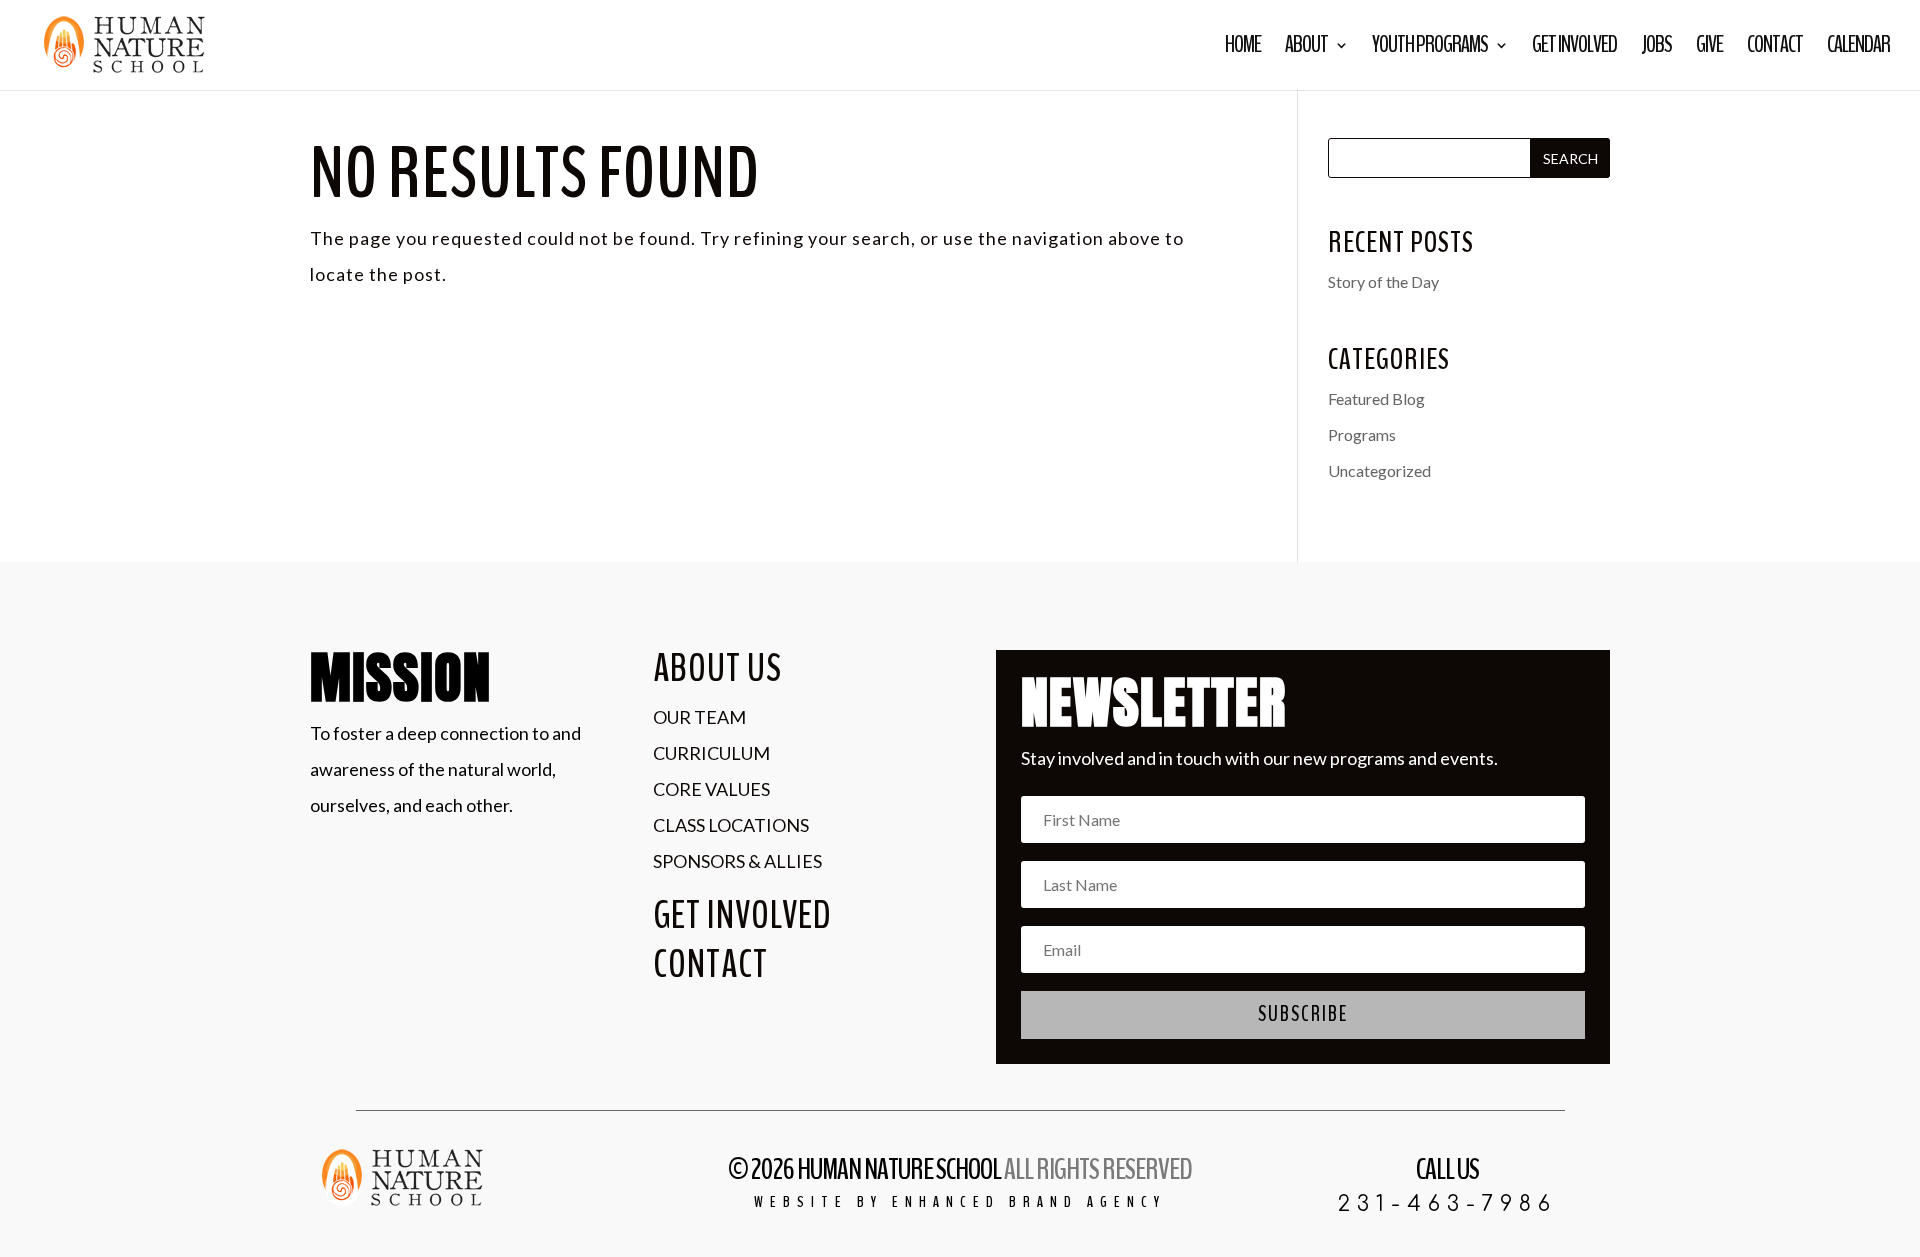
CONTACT (710, 965)
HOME (1243, 49)
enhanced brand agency (1029, 1202)
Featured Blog (1376, 398)
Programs (1362, 434)
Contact (1775, 49)
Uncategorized (1379, 470)
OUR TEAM (699, 717)
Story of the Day (1383, 281)
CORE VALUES (711, 789)
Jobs (1656, 49)
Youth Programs (1430, 49)
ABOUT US (717, 669)
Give (1709, 49)
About (1306, 49)
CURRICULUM (711, 753)
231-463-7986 (1447, 1204)
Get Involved (1574, 49)
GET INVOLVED (742, 916)
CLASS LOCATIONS (731, 825)
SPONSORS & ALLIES (737, 861)
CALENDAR (1858, 49)
